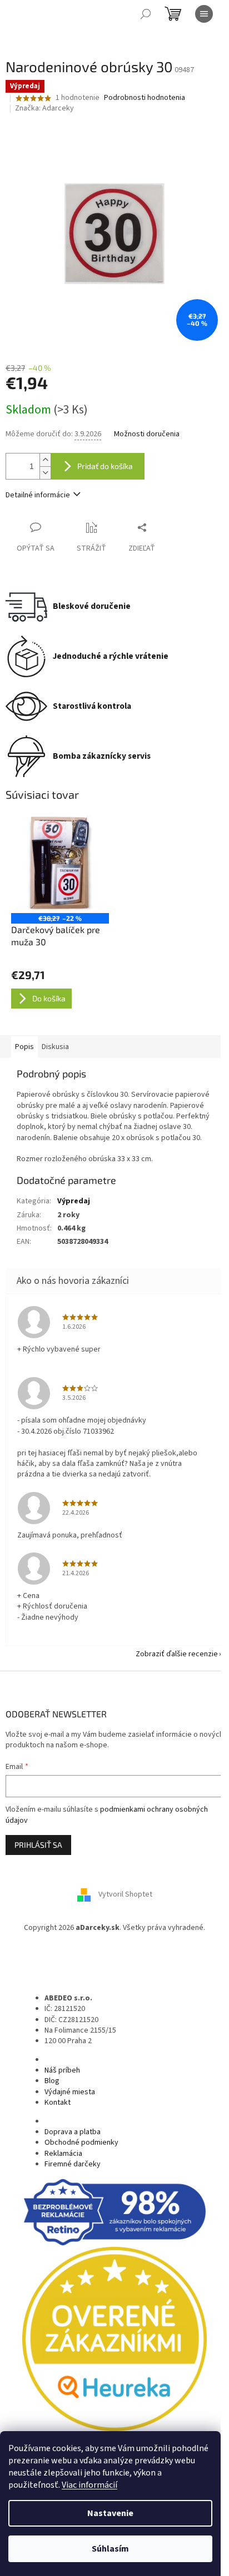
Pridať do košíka (105, 466)
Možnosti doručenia (147, 434)
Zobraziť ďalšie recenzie (177, 1654)
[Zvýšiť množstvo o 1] (45, 460)
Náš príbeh (62, 2070)
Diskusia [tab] (55, 1047)
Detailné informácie (38, 495)
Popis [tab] (24, 1047)
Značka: (44, 108)
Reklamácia (63, 2154)
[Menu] (204, 14)
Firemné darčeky (73, 2164)
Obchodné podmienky (81, 2143)
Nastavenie (110, 2513)
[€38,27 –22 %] (60, 864)
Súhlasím (110, 2549)
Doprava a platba (73, 2132)
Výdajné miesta (70, 2092)
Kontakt (58, 2103)
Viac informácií (89, 2485)
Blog (52, 2081)
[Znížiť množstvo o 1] (45, 473)
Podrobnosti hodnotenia (145, 98)
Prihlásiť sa (38, 1845)
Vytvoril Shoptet (125, 1895)
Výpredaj (74, 1201)
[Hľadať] (146, 14)
